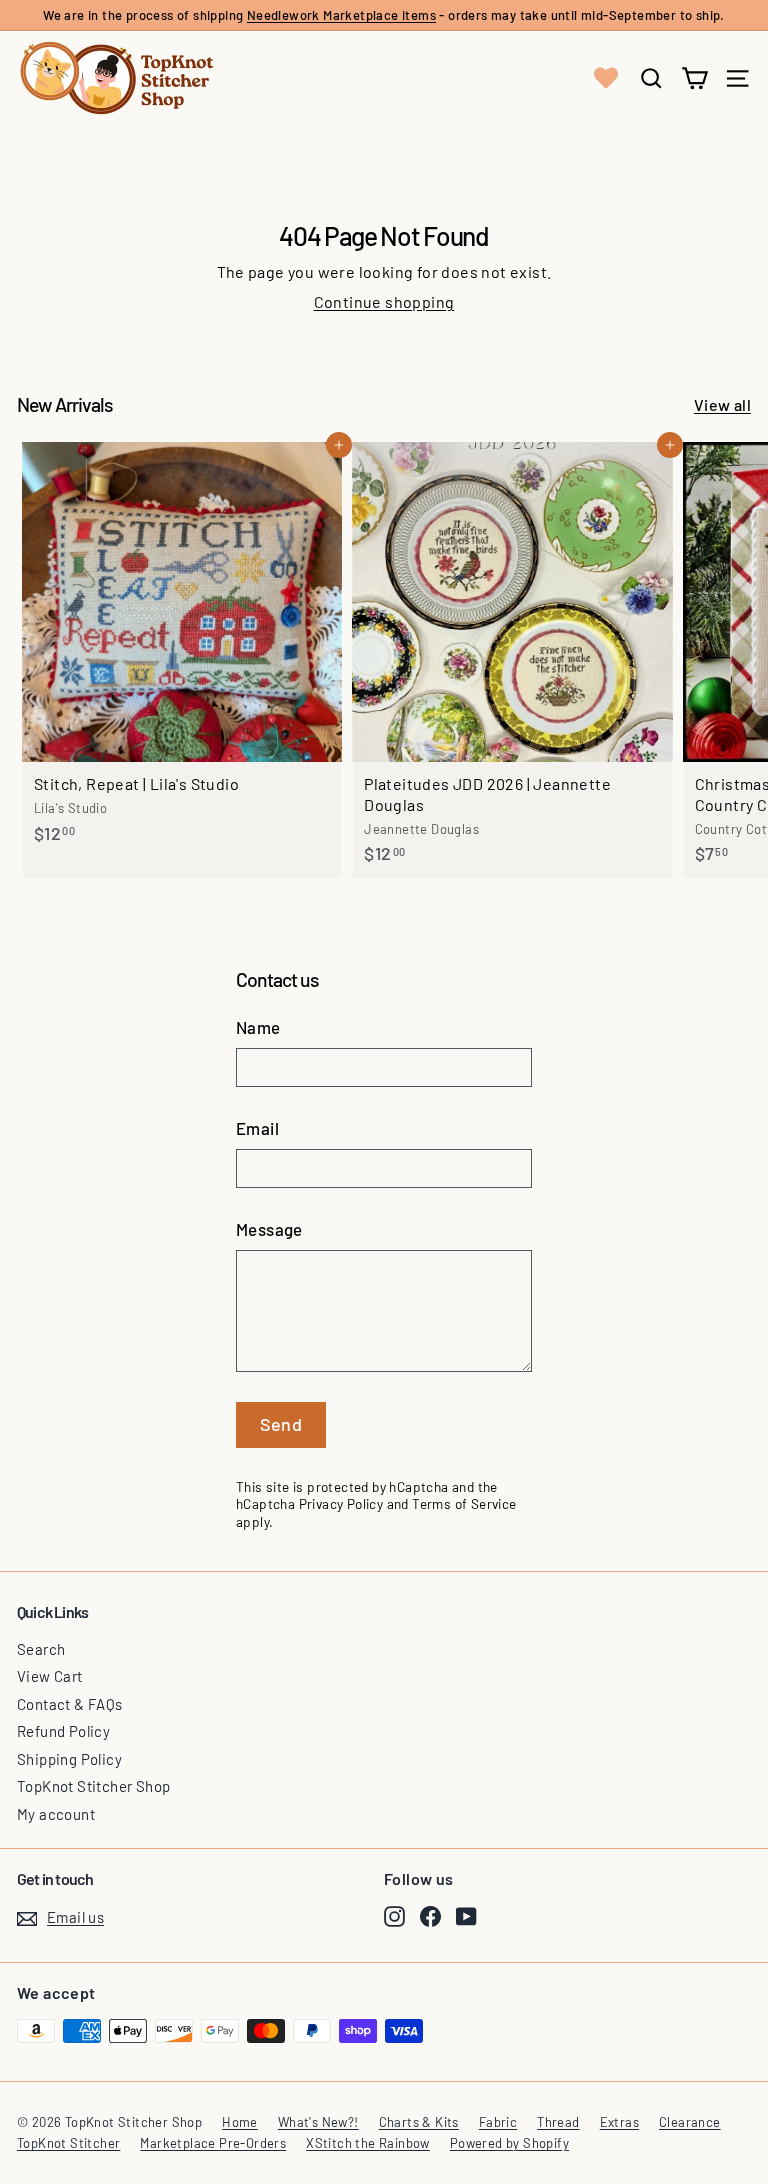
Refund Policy (63, 1731)
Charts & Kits (419, 2122)
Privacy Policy (341, 1503)
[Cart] (694, 78)
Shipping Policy (69, 1759)
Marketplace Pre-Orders (213, 2143)
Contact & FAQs (70, 1704)
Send (281, 1424)
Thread (558, 2122)
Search (41, 1649)
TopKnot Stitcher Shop (93, 1786)
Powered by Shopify (509, 2143)
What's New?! (318, 2122)
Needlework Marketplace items (341, 15)
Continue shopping (384, 301)
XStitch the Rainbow (368, 2143)
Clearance (690, 2122)
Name (258, 1027)
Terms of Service (464, 1503)
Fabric (498, 2122)
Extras (619, 2122)
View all (722, 404)
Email (257, 1128)
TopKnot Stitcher (68, 2143)
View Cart (50, 1676)
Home (240, 2122)
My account (56, 1814)
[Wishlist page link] (606, 78)
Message (269, 1229)
